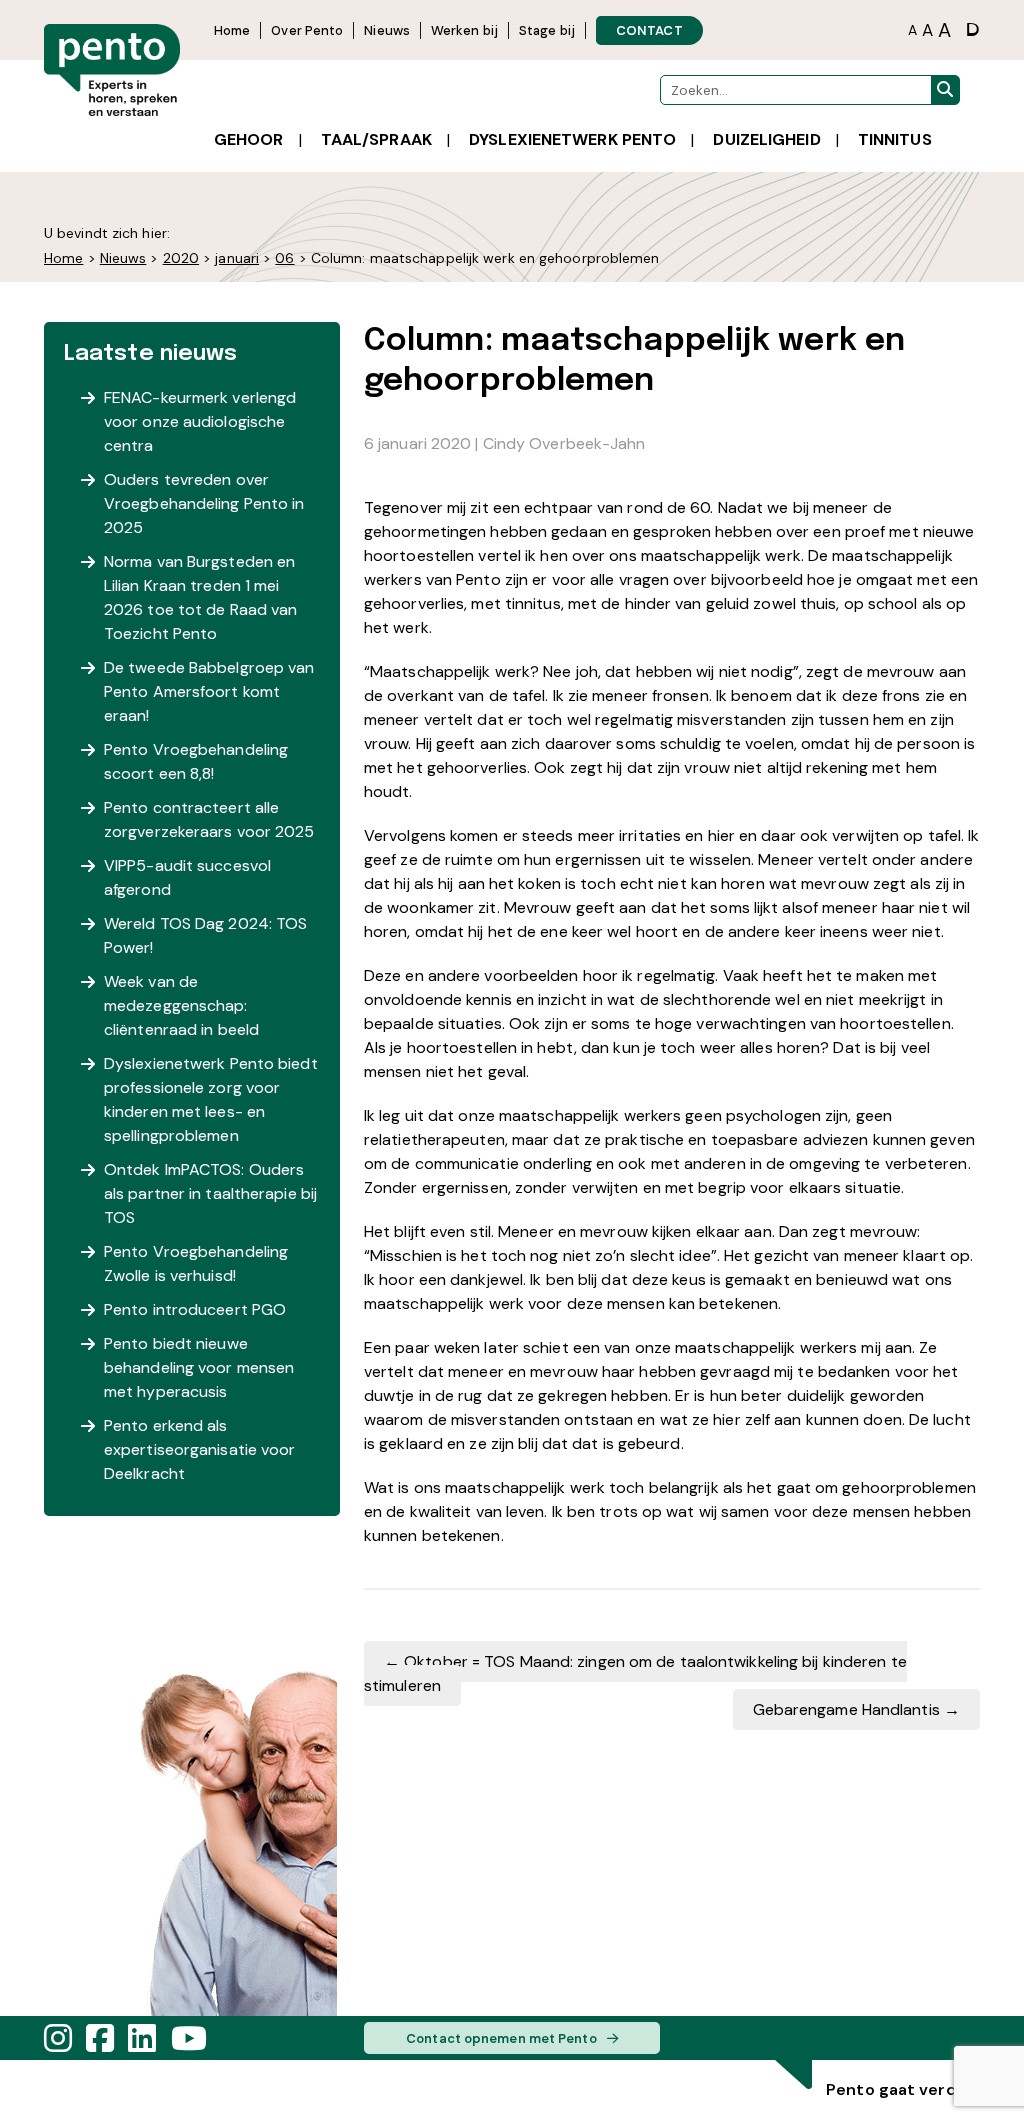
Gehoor (249, 139)
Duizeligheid (766, 139)
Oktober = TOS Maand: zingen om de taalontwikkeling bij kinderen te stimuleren (635, 1673)
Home (232, 30)
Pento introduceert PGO (195, 1309)
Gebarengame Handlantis (856, 1709)
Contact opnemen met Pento (501, 2038)
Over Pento (307, 30)
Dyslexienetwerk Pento (572, 139)
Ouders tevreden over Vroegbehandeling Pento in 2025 (204, 503)
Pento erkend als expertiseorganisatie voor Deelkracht (200, 1449)
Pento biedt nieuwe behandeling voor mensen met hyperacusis (199, 1367)
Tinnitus (895, 139)
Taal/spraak (376, 139)
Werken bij (464, 30)
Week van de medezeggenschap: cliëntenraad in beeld (181, 1005)
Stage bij (547, 30)
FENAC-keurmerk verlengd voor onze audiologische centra (200, 421)
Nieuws (387, 30)
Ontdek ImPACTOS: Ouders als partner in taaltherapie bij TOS (210, 1193)
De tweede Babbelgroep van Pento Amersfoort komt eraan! (209, 691)
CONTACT (649, 30)
